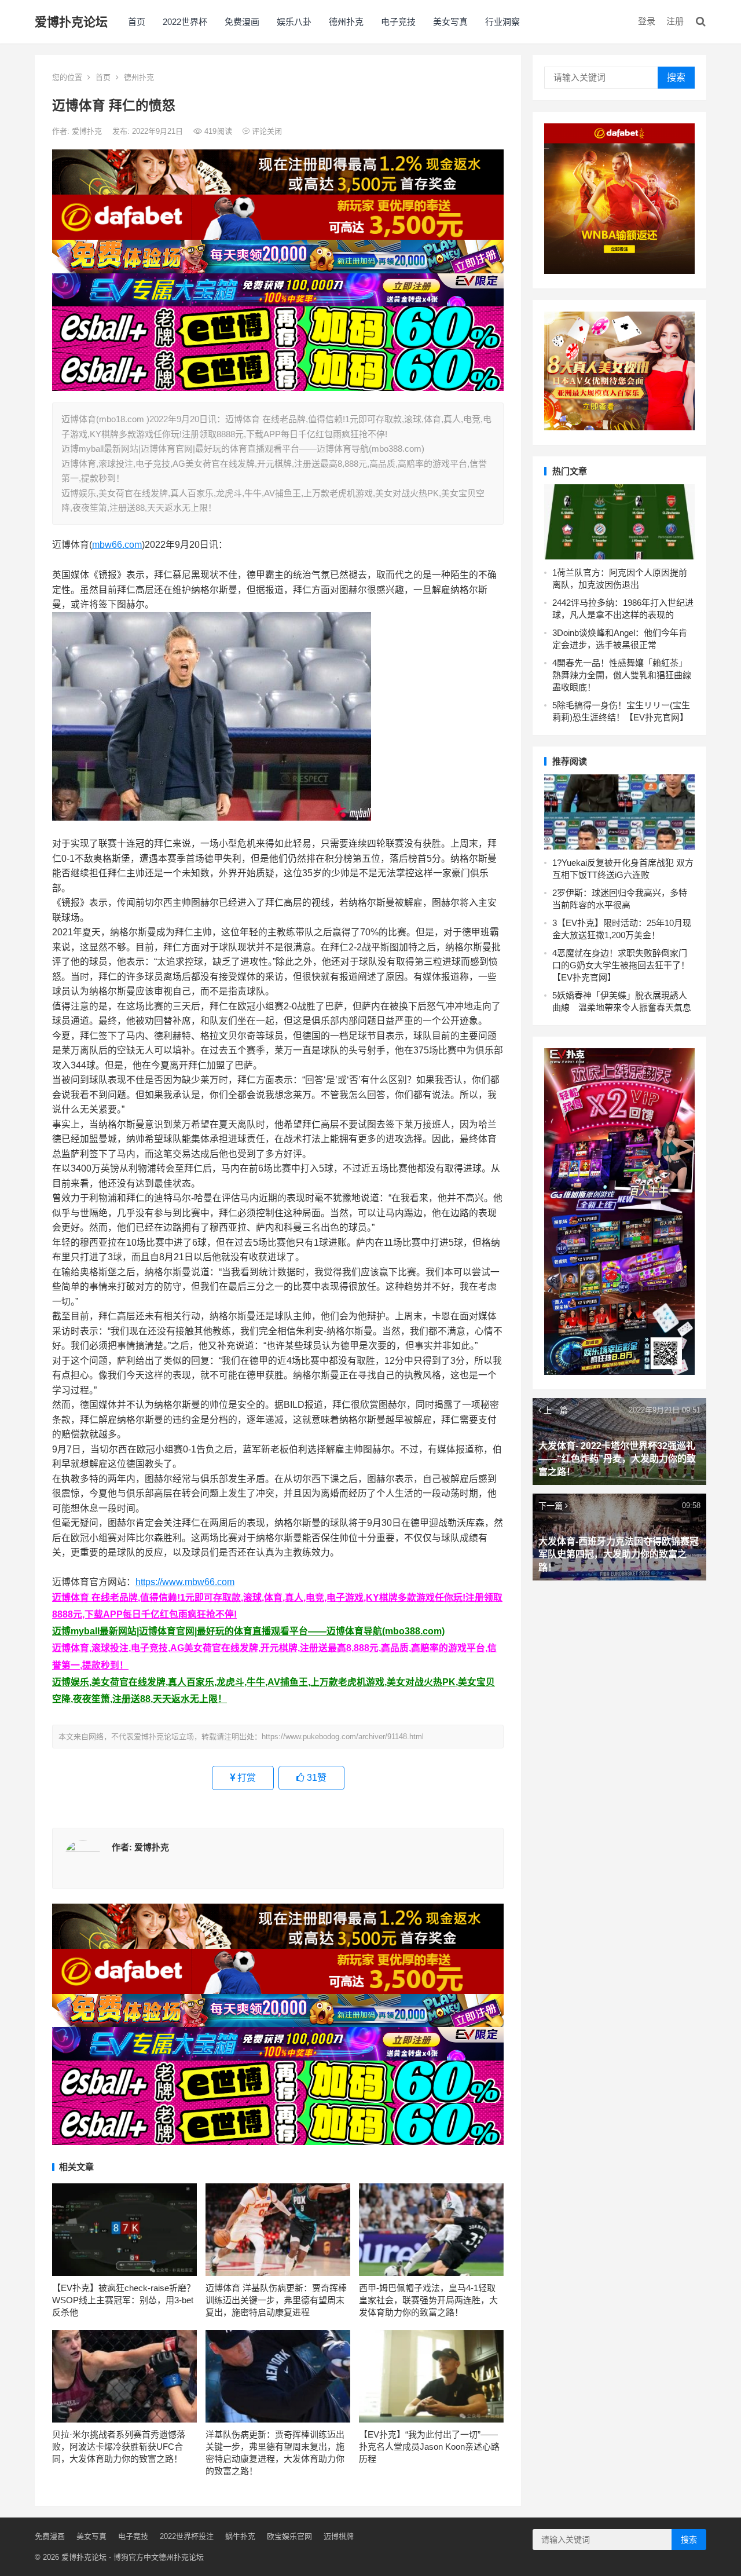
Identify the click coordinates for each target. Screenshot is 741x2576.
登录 (647, 21)
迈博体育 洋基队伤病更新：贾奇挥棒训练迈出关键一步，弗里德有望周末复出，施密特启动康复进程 (276, 2300)
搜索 (676, 77)
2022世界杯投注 (187, 2536)
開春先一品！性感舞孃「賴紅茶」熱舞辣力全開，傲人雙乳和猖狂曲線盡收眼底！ (622, 675)
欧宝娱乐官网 (289, 2536)
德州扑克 (346, 22)
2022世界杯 (185, 22)
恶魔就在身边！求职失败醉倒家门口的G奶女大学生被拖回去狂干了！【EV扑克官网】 (621, 965)
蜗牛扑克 (240, 2536)
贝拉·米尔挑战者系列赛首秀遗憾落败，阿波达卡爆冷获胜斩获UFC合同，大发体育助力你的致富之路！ (119, 2447)
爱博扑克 (88, 131)
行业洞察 (502, 22)
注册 (675, 21)
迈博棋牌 (339, 2536)
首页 (137, 22)
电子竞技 (398, 22)
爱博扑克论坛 (71, 22)
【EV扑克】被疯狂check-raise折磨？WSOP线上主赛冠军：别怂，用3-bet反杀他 (124, 2300)
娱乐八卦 (294, 22)
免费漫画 (242, 22)
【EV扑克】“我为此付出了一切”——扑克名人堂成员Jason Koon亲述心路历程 (429, 2447)
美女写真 (450, 22)
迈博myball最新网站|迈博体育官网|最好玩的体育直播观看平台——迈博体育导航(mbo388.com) (248, 1631)
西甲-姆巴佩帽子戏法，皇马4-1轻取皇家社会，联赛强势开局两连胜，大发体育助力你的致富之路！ (428, 2300)
